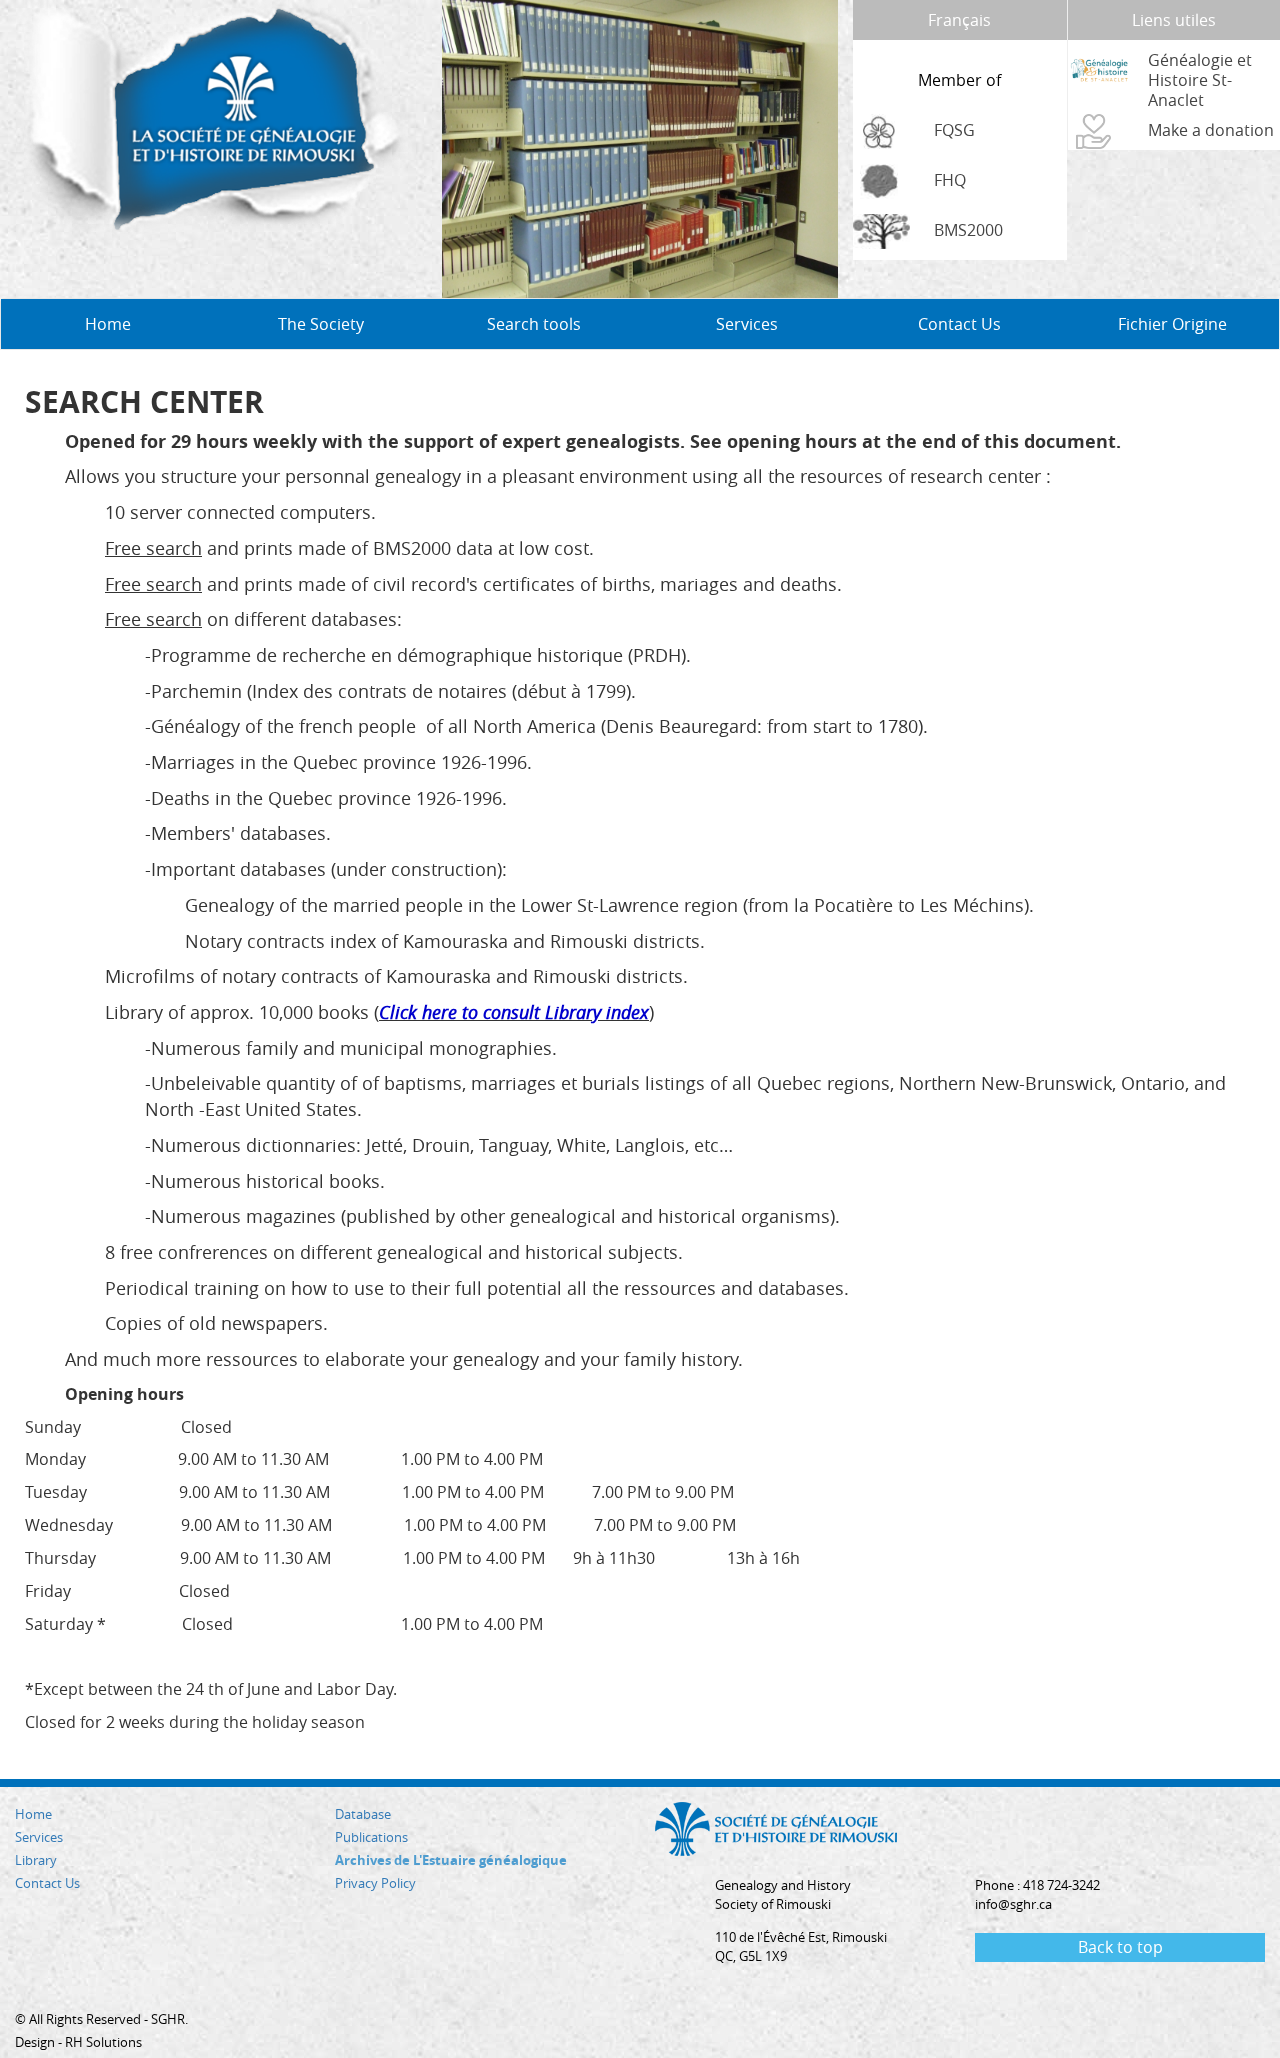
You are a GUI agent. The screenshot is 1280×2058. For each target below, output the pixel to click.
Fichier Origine (1172, 324)
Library (36, 1860)
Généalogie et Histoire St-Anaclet (1200, 80)
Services (39, 1837)
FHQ (950, 180)
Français (959, 20)
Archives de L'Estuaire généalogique (451, 1860)
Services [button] (747, 324)
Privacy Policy (375, 1883)
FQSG (954, 130)
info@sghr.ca (1013, 1904)
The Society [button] (321, 324)
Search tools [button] (534, 324)
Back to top (1120, 1947)
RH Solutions (103, 2042)
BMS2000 (968, 230)
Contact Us (959, 324)
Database (363, 1814)
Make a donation (1211, 130)
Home (108, 324)
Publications (371, 1837)
